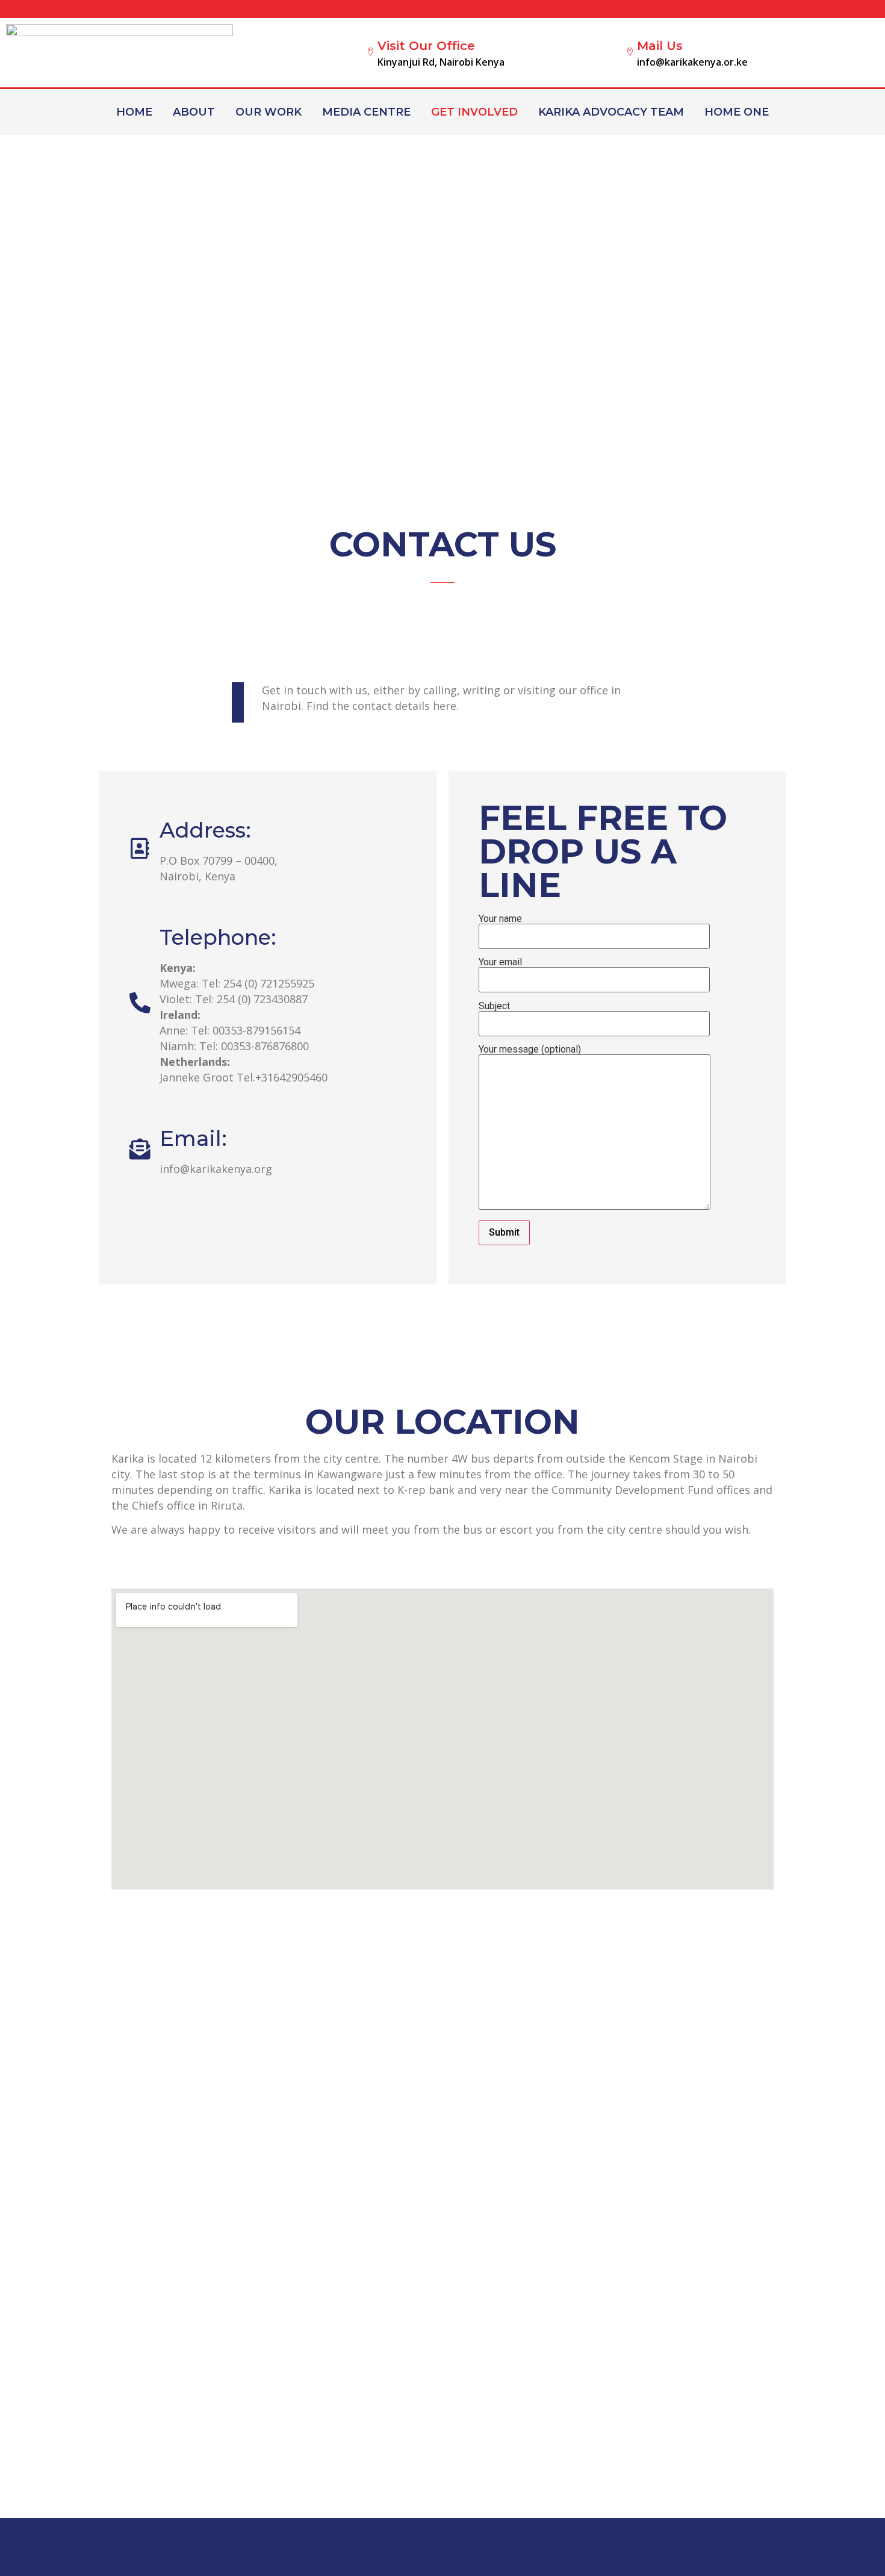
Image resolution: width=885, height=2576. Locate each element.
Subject (494, 1006)
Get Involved (474, 112)
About (194, 112)
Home (134, 112)
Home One (737, 112)
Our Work (269, 112)
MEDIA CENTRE (366, 112)
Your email (500, 963)
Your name (500, 919)
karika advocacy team (611, 112)
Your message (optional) (530, 1050)
